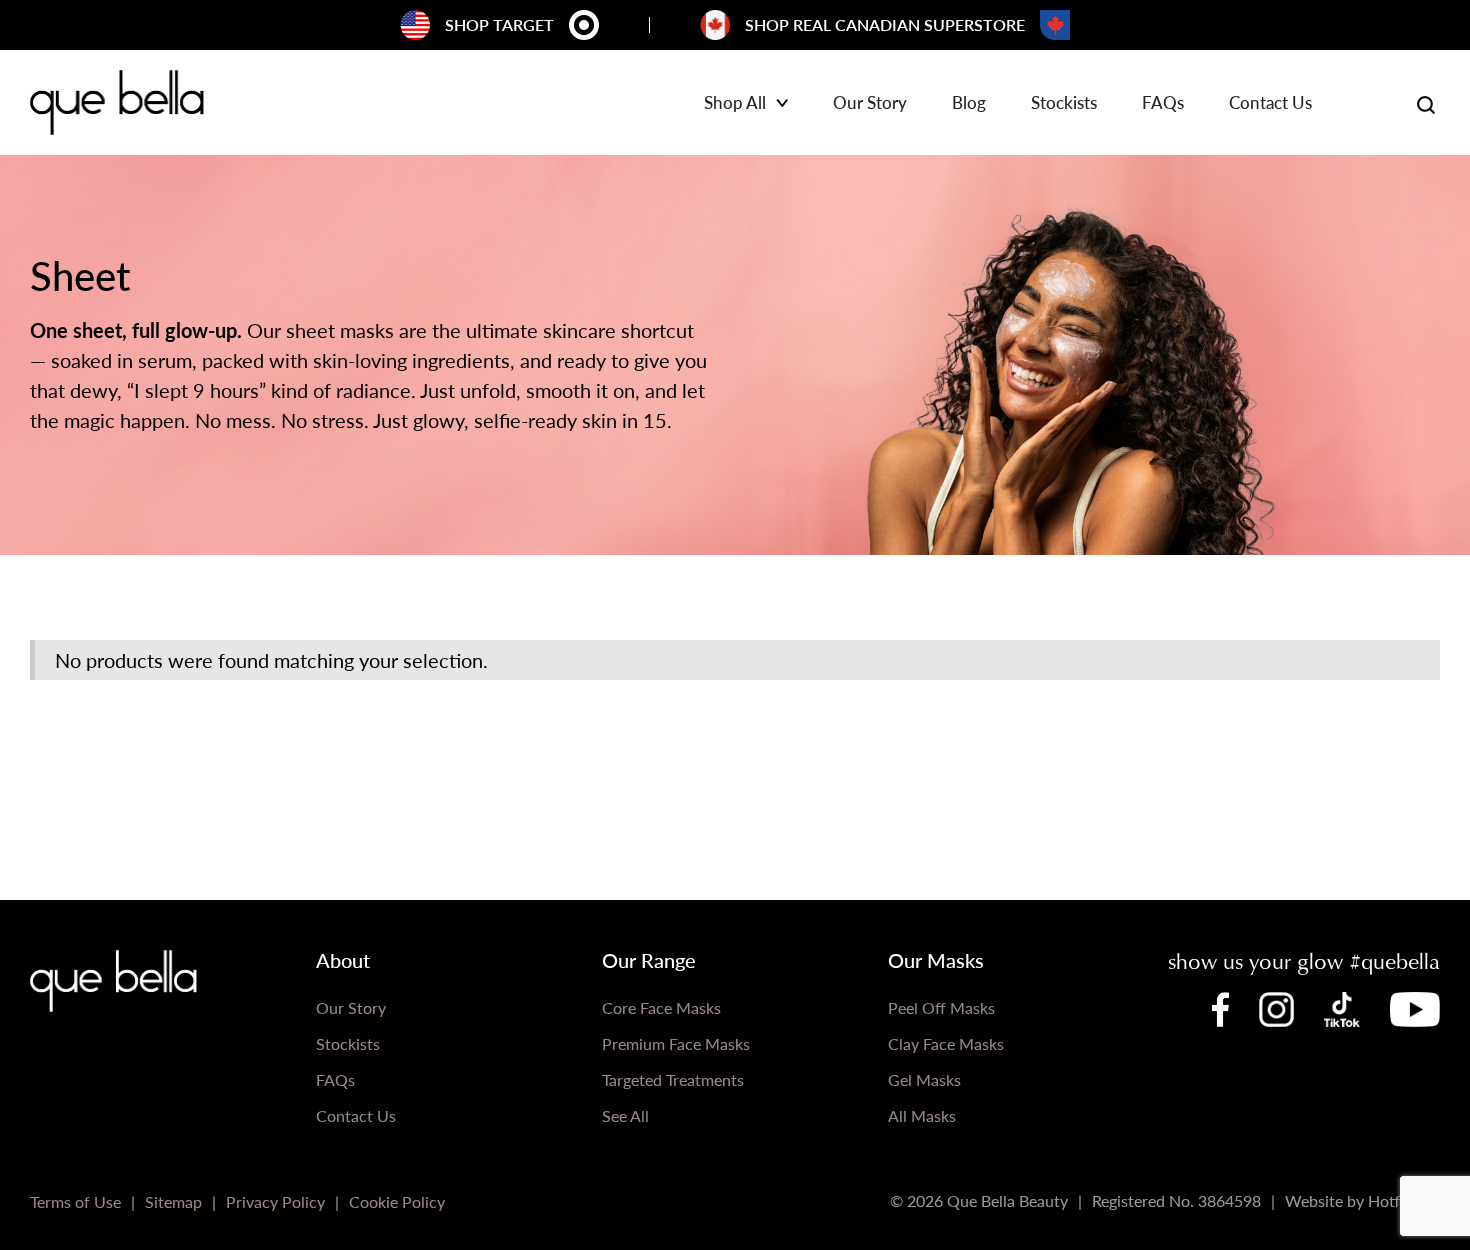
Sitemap (173, 1201)
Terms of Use (75, 1201)
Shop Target (499, 24)
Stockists (1064, 104)
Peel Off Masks (941, 1007)
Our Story (870, 104)
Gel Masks (924, 1079)
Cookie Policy (397, 1201)
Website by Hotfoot (1354, 1200)
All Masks (922, 1115)
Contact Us (1270, 104)
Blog (969, 104)
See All (625, 1115)
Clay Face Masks (946, 1043)
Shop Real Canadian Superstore (885, 24)
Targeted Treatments (673, 1079)
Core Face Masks (661, 1007)
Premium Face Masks (676, 1043)
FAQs (1163, 104)
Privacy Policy (275, 1201)
